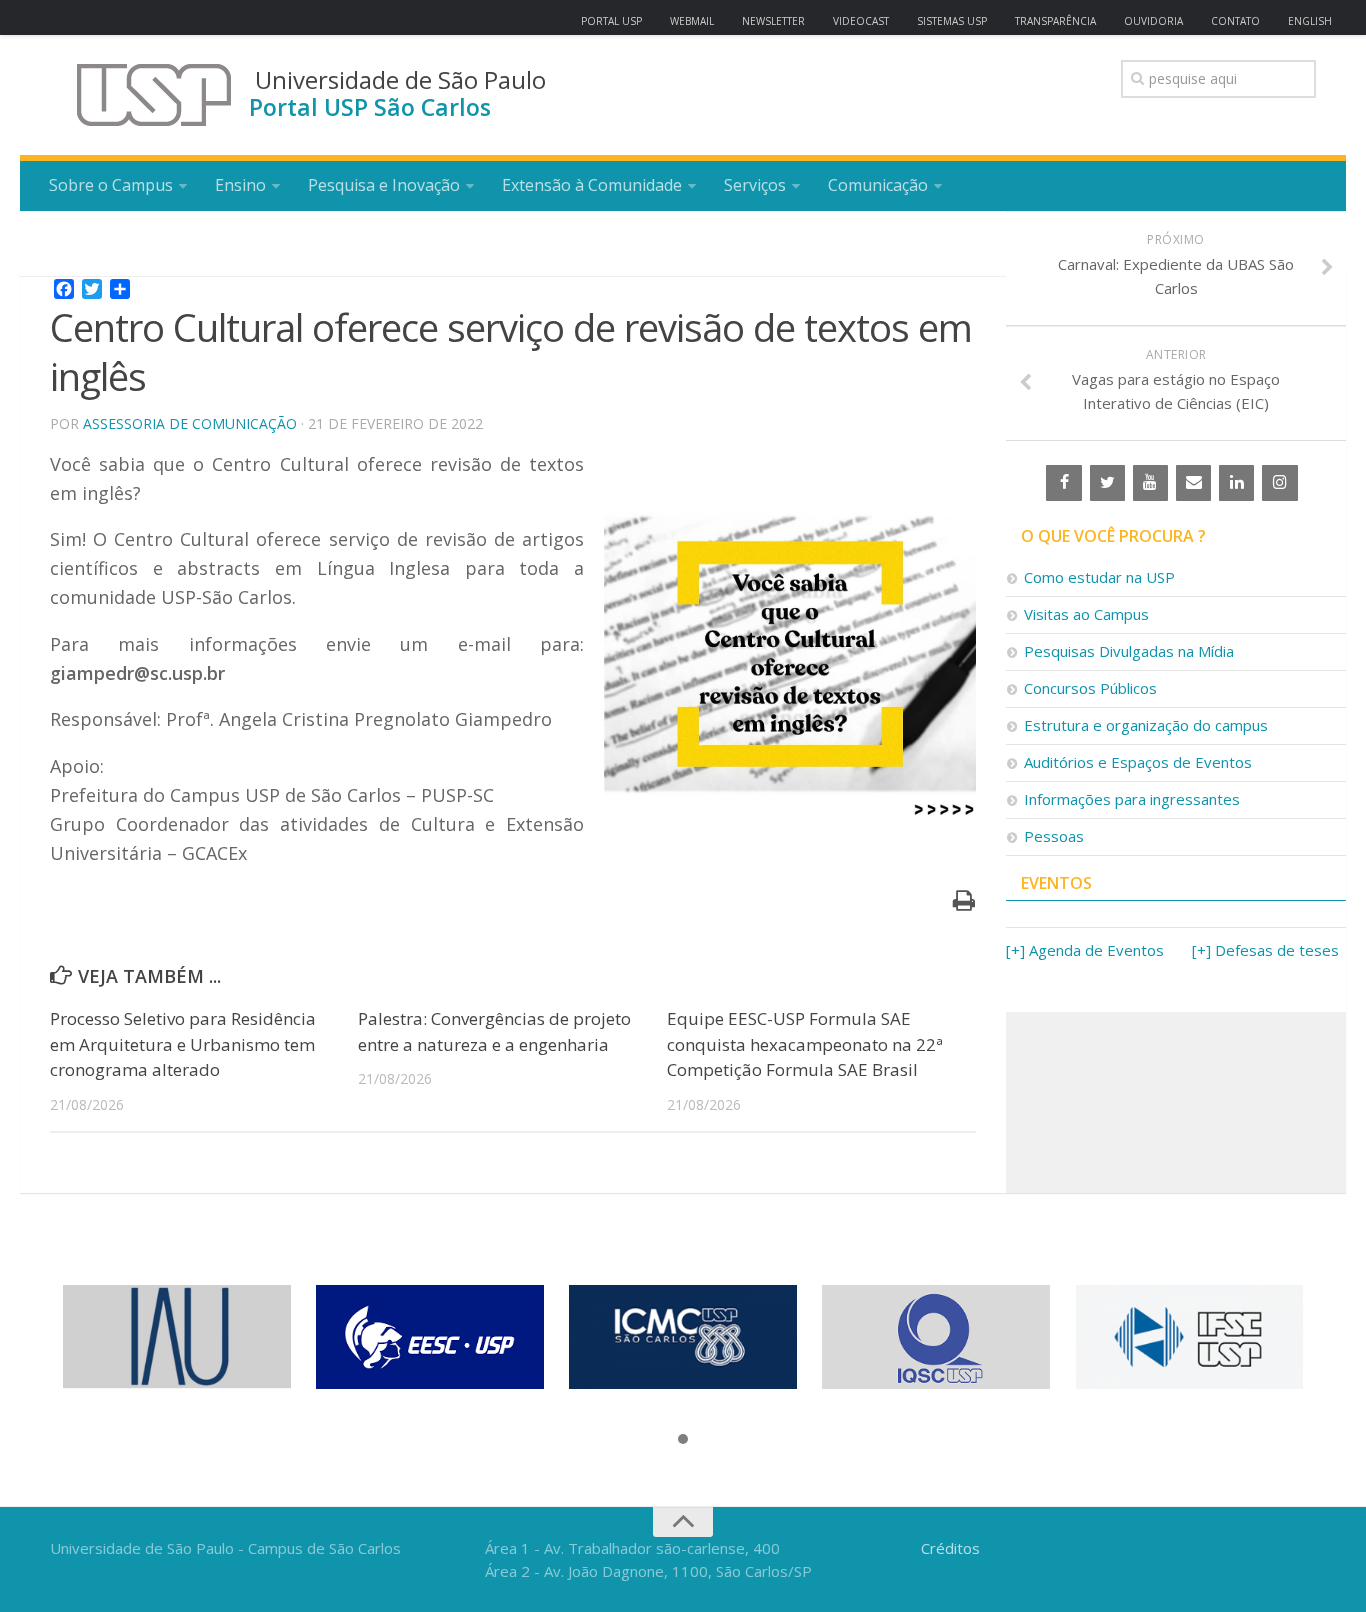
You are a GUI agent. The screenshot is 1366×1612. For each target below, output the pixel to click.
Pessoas (1054, 836)
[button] (683, 1440)
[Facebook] (1063, 483)
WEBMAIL (692, 21)
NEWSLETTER (773, 21)
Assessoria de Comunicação (190, 423)
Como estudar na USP (1099, 577)
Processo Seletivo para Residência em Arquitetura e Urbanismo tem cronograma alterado (183, 1044)
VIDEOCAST (861, 21)
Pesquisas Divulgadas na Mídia (1129, 651)
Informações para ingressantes (1132, 799)
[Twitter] (1107, 483)
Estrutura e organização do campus (1146, 725)
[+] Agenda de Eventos (1085, 950)
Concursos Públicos (1090, 688)
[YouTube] (1150, 483)
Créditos (950, 1548)
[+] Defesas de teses (1265, 950)
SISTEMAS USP (952, 21)
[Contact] (1193, 483)
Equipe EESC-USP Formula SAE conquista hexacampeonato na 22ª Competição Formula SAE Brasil (805, 1044)
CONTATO (1235, 21)
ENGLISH (1310, 21)
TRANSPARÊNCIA (1055, 21)
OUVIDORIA (1153, 21)
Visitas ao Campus (1086, 614)
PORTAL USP (611, 21)
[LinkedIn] (1236, 483)
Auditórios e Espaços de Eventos (1138, 762)
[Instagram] (1279, 483)
